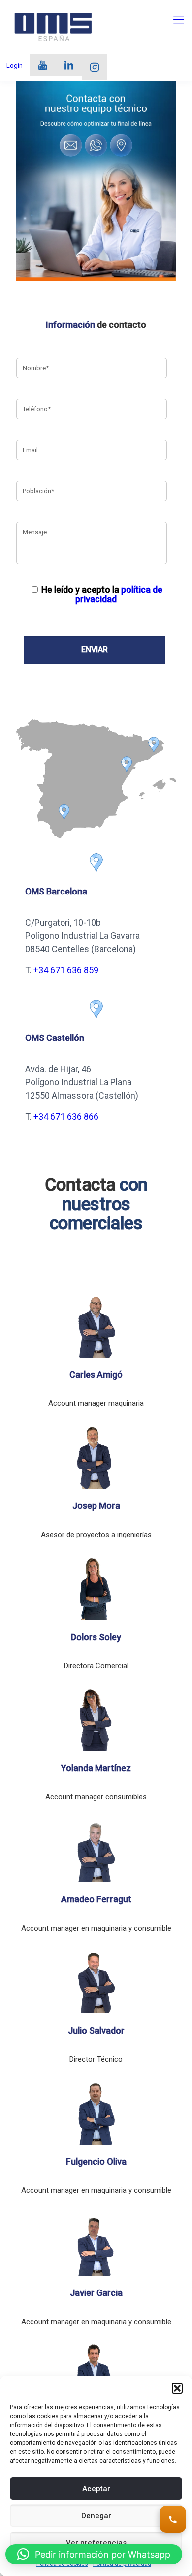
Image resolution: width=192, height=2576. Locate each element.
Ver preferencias (96, 2543)
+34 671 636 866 (66, 1117)
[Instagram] (95, 67)
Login (15, 65)
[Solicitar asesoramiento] (173, 2519)
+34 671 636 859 (66, 970)
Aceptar (96, 2489)
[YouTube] (43, 65)
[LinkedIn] (69, 65)
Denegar (96, 2516)
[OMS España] (53, 27)
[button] (177, 2388)
